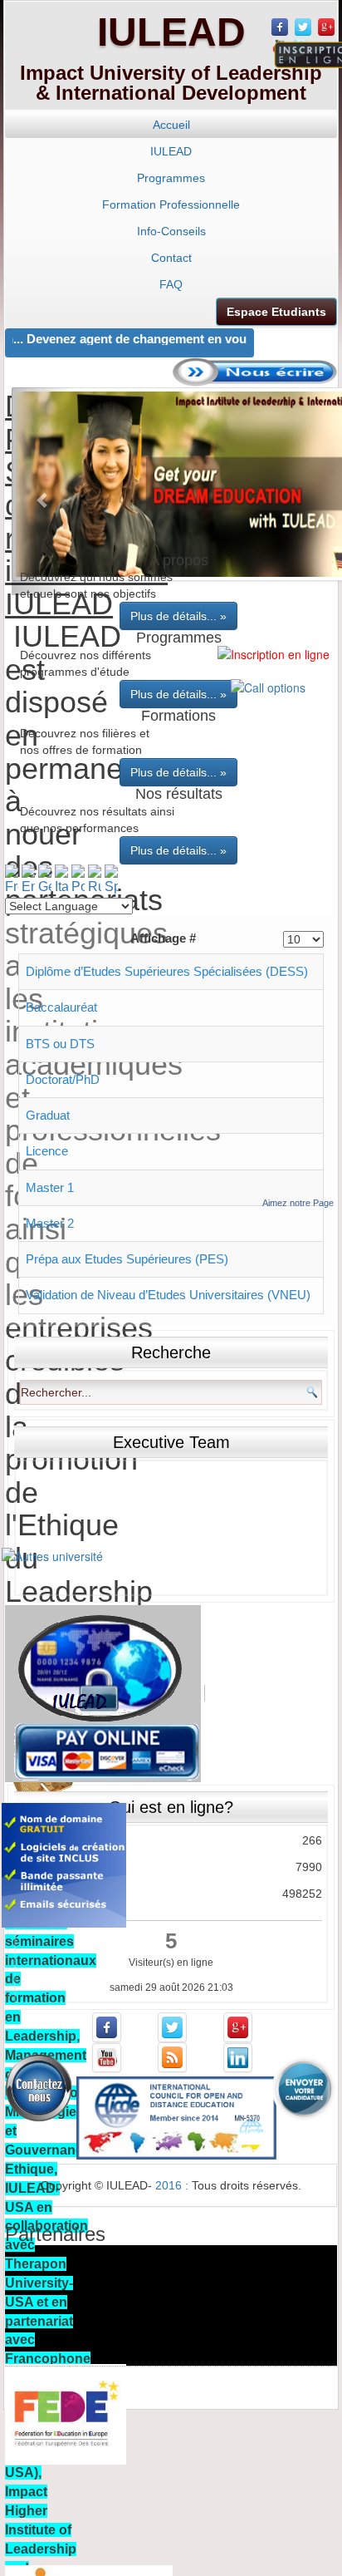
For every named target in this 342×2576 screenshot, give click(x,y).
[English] (28, 879)
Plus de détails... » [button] (178, 616)
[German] (45, 879)
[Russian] (95, 879)
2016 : (173, 2185)
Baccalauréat (61, 1007)
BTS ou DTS (60, 1044)
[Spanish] (111, 879)
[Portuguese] (78, 879)
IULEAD (171, 32)
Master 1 (50, 1187)
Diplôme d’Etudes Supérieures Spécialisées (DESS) (167, 971)
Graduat (48, 1115)
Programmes (171, 178)
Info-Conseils (171, 231)
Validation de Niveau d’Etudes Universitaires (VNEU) (168, 1295)
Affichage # (163, 938)
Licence (47, 1151)
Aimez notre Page (298, 1203)
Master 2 (50, 1223)
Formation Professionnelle (171, 204)
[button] (43, 491)
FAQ (171, 284)
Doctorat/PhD (63, 1079)
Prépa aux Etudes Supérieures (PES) (127, 1259)
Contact (171, 258)
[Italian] (61, 879)
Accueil (171, 125)
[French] (12, 879)
